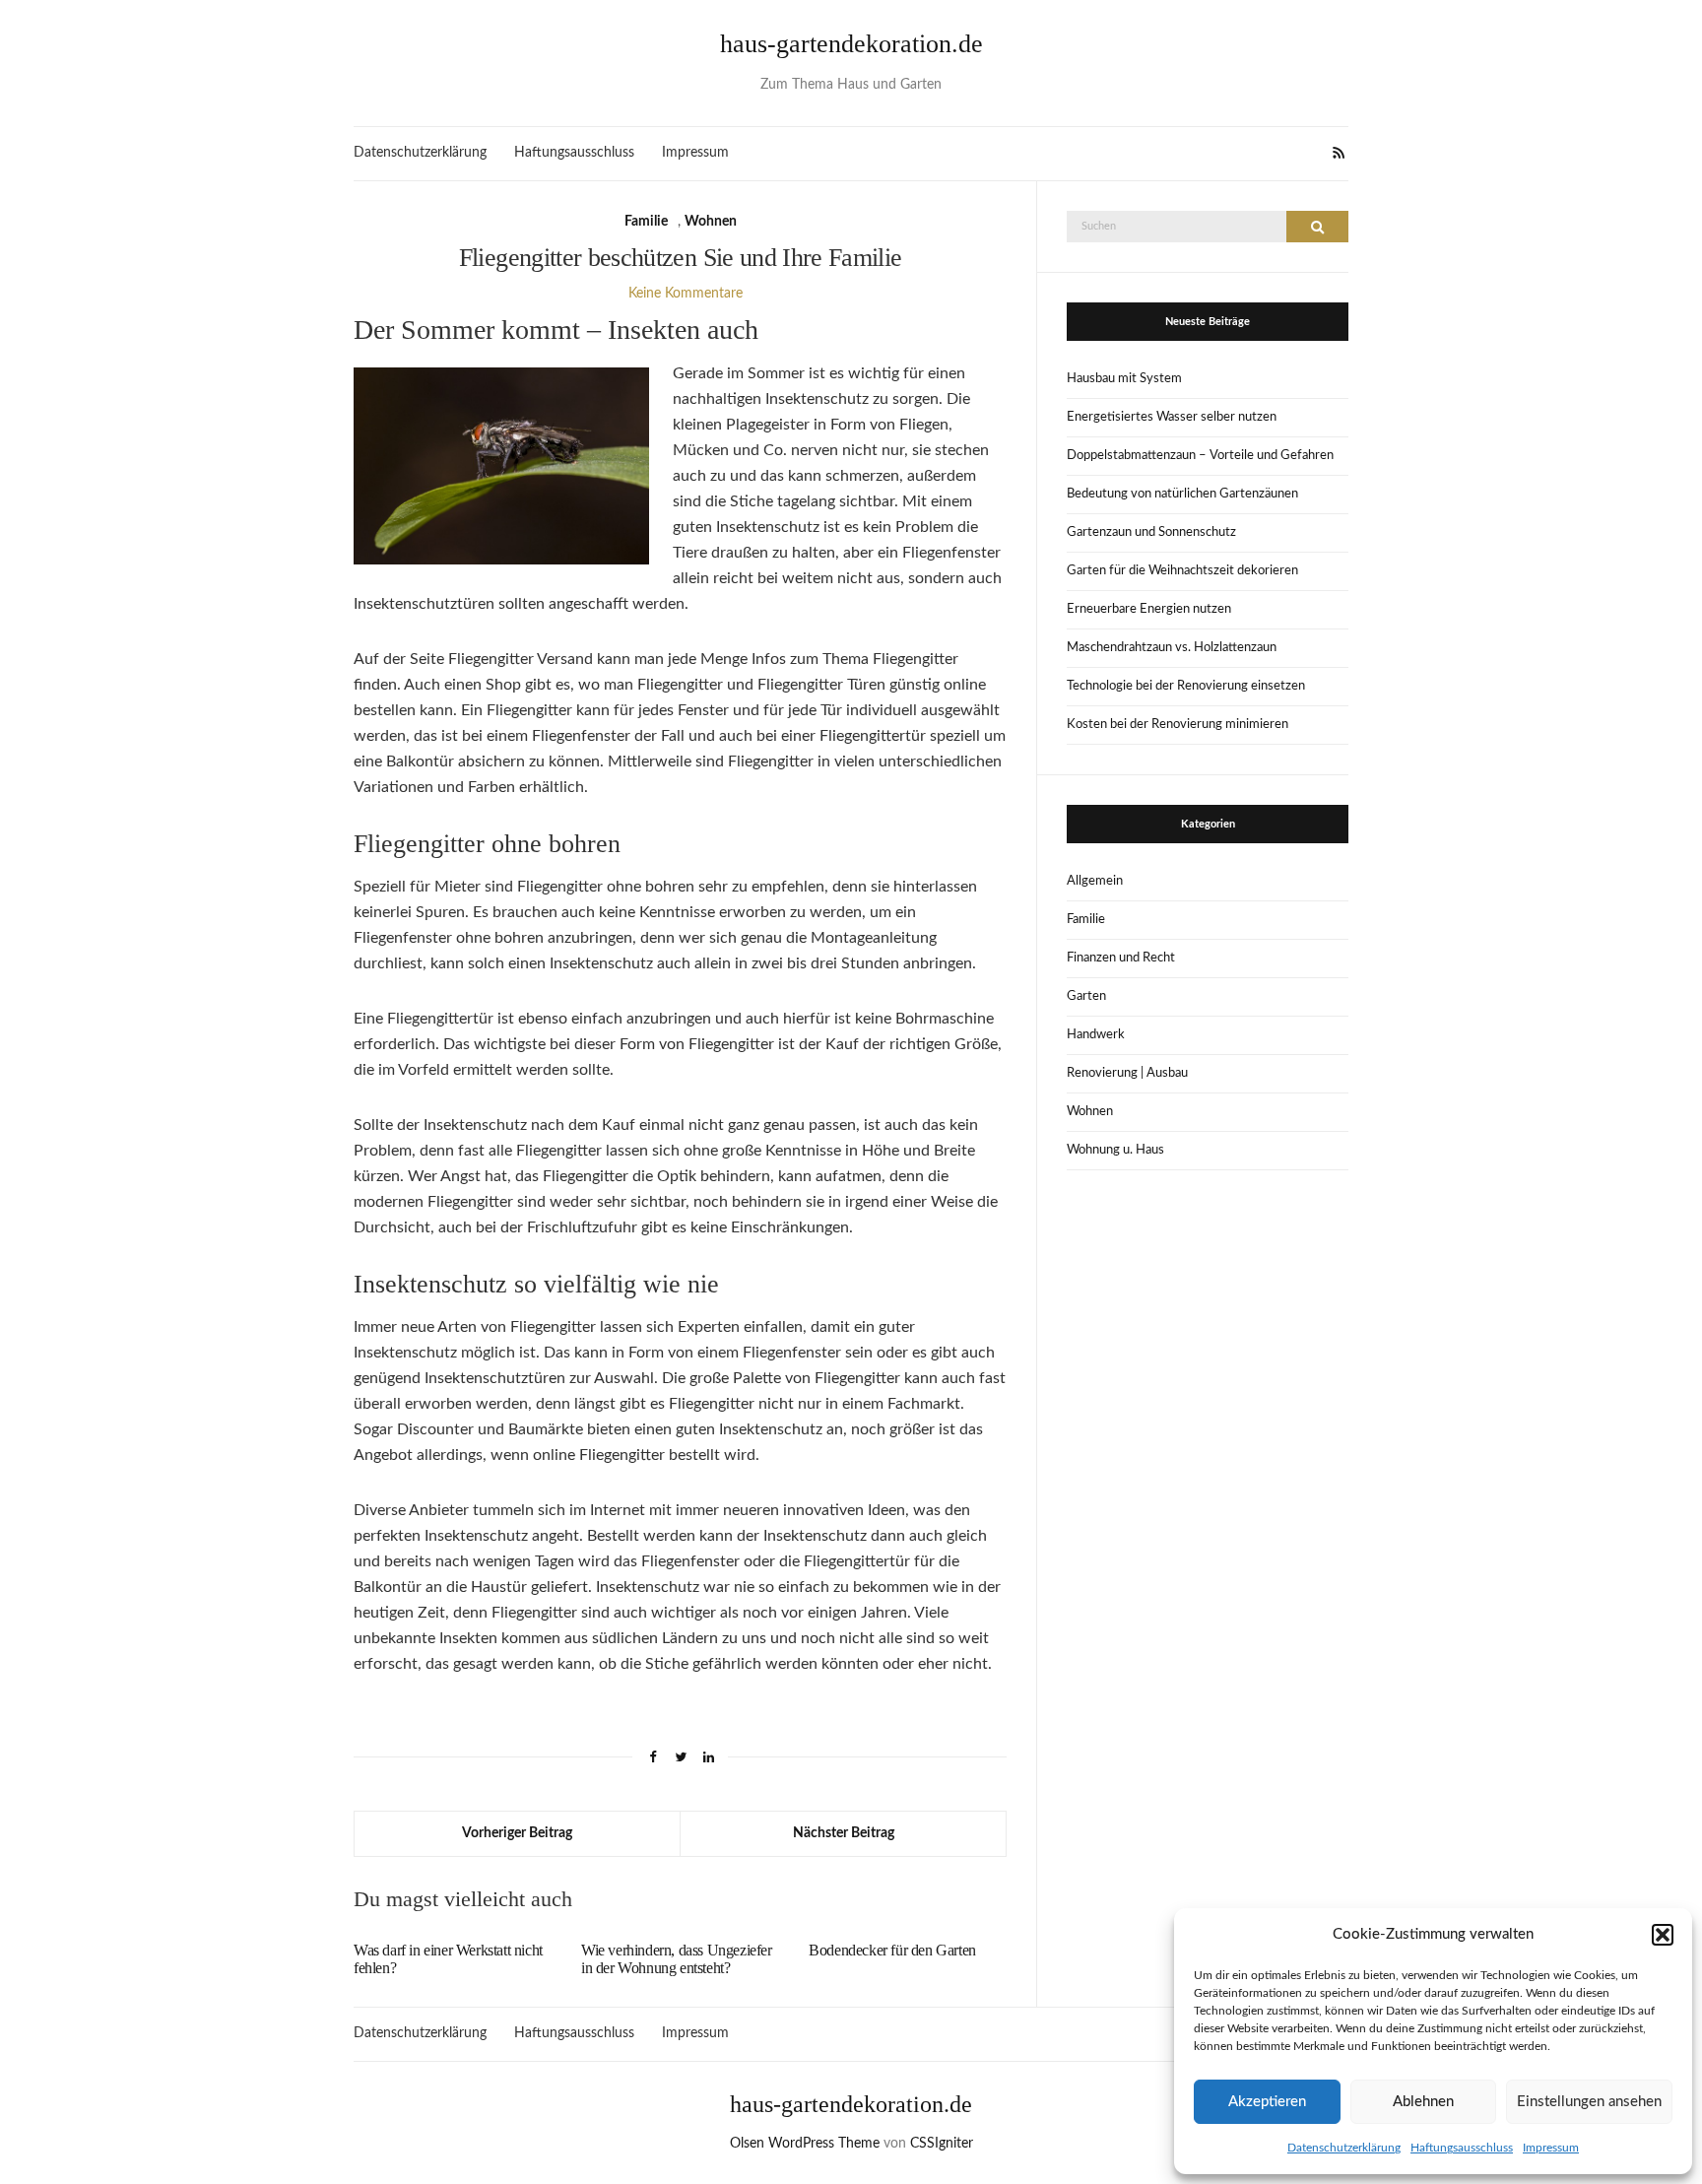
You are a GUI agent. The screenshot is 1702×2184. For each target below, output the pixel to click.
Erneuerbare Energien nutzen (1149, 609)
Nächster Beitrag (844, 1833)
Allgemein (1095, 881)
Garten (1086, 996)
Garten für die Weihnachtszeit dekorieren (1182, 571)
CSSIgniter (942, 2144)
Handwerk (1096, 1035)
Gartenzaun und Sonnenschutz (1151, 532)
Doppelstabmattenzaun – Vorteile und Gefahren (1200, 456)
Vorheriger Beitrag (517, 1833)
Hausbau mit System (1124, 379)
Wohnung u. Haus (1115, 1150)
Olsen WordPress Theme (805, 2144)
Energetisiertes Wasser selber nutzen (1172, 417)
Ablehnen (1423, 2102)
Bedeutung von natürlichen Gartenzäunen (1182, 494)
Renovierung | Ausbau (1127, 1073)
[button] (1663, 1935)
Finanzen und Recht (1121, 958)
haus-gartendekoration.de (851, 44)
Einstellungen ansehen (1589, 2102)
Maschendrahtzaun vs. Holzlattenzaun (1172, 648)
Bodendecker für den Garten (892, 1950)
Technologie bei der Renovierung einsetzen (1186, 686)
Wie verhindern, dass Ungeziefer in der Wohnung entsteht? (677, 1959)
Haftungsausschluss (1462, 2148)
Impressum (1551, 2148)
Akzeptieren (1267, 2102)
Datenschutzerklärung (1344, 2148)
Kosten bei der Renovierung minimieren (1178, 725)
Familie (646, 222)
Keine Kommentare (686, 294)
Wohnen (711, 222)
